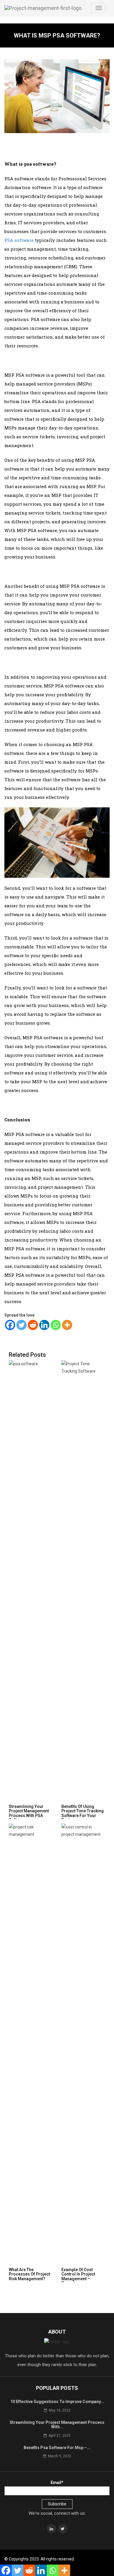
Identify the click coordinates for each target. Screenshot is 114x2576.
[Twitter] (21, 1325)
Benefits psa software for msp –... (57, 2448)
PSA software (19, 240)
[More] (67, 1325)
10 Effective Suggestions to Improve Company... (57, 2402)
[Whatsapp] (56, 1325)
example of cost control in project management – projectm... (78, 2276)
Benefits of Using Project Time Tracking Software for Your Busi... (83, 1813)
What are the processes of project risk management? (29, 2274)
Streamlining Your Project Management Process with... (57, 2425)
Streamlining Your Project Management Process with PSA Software (29, 1813)
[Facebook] (10, 1325)
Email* (57, 2482)
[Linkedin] (44, 1325)
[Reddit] (33, 1325)
